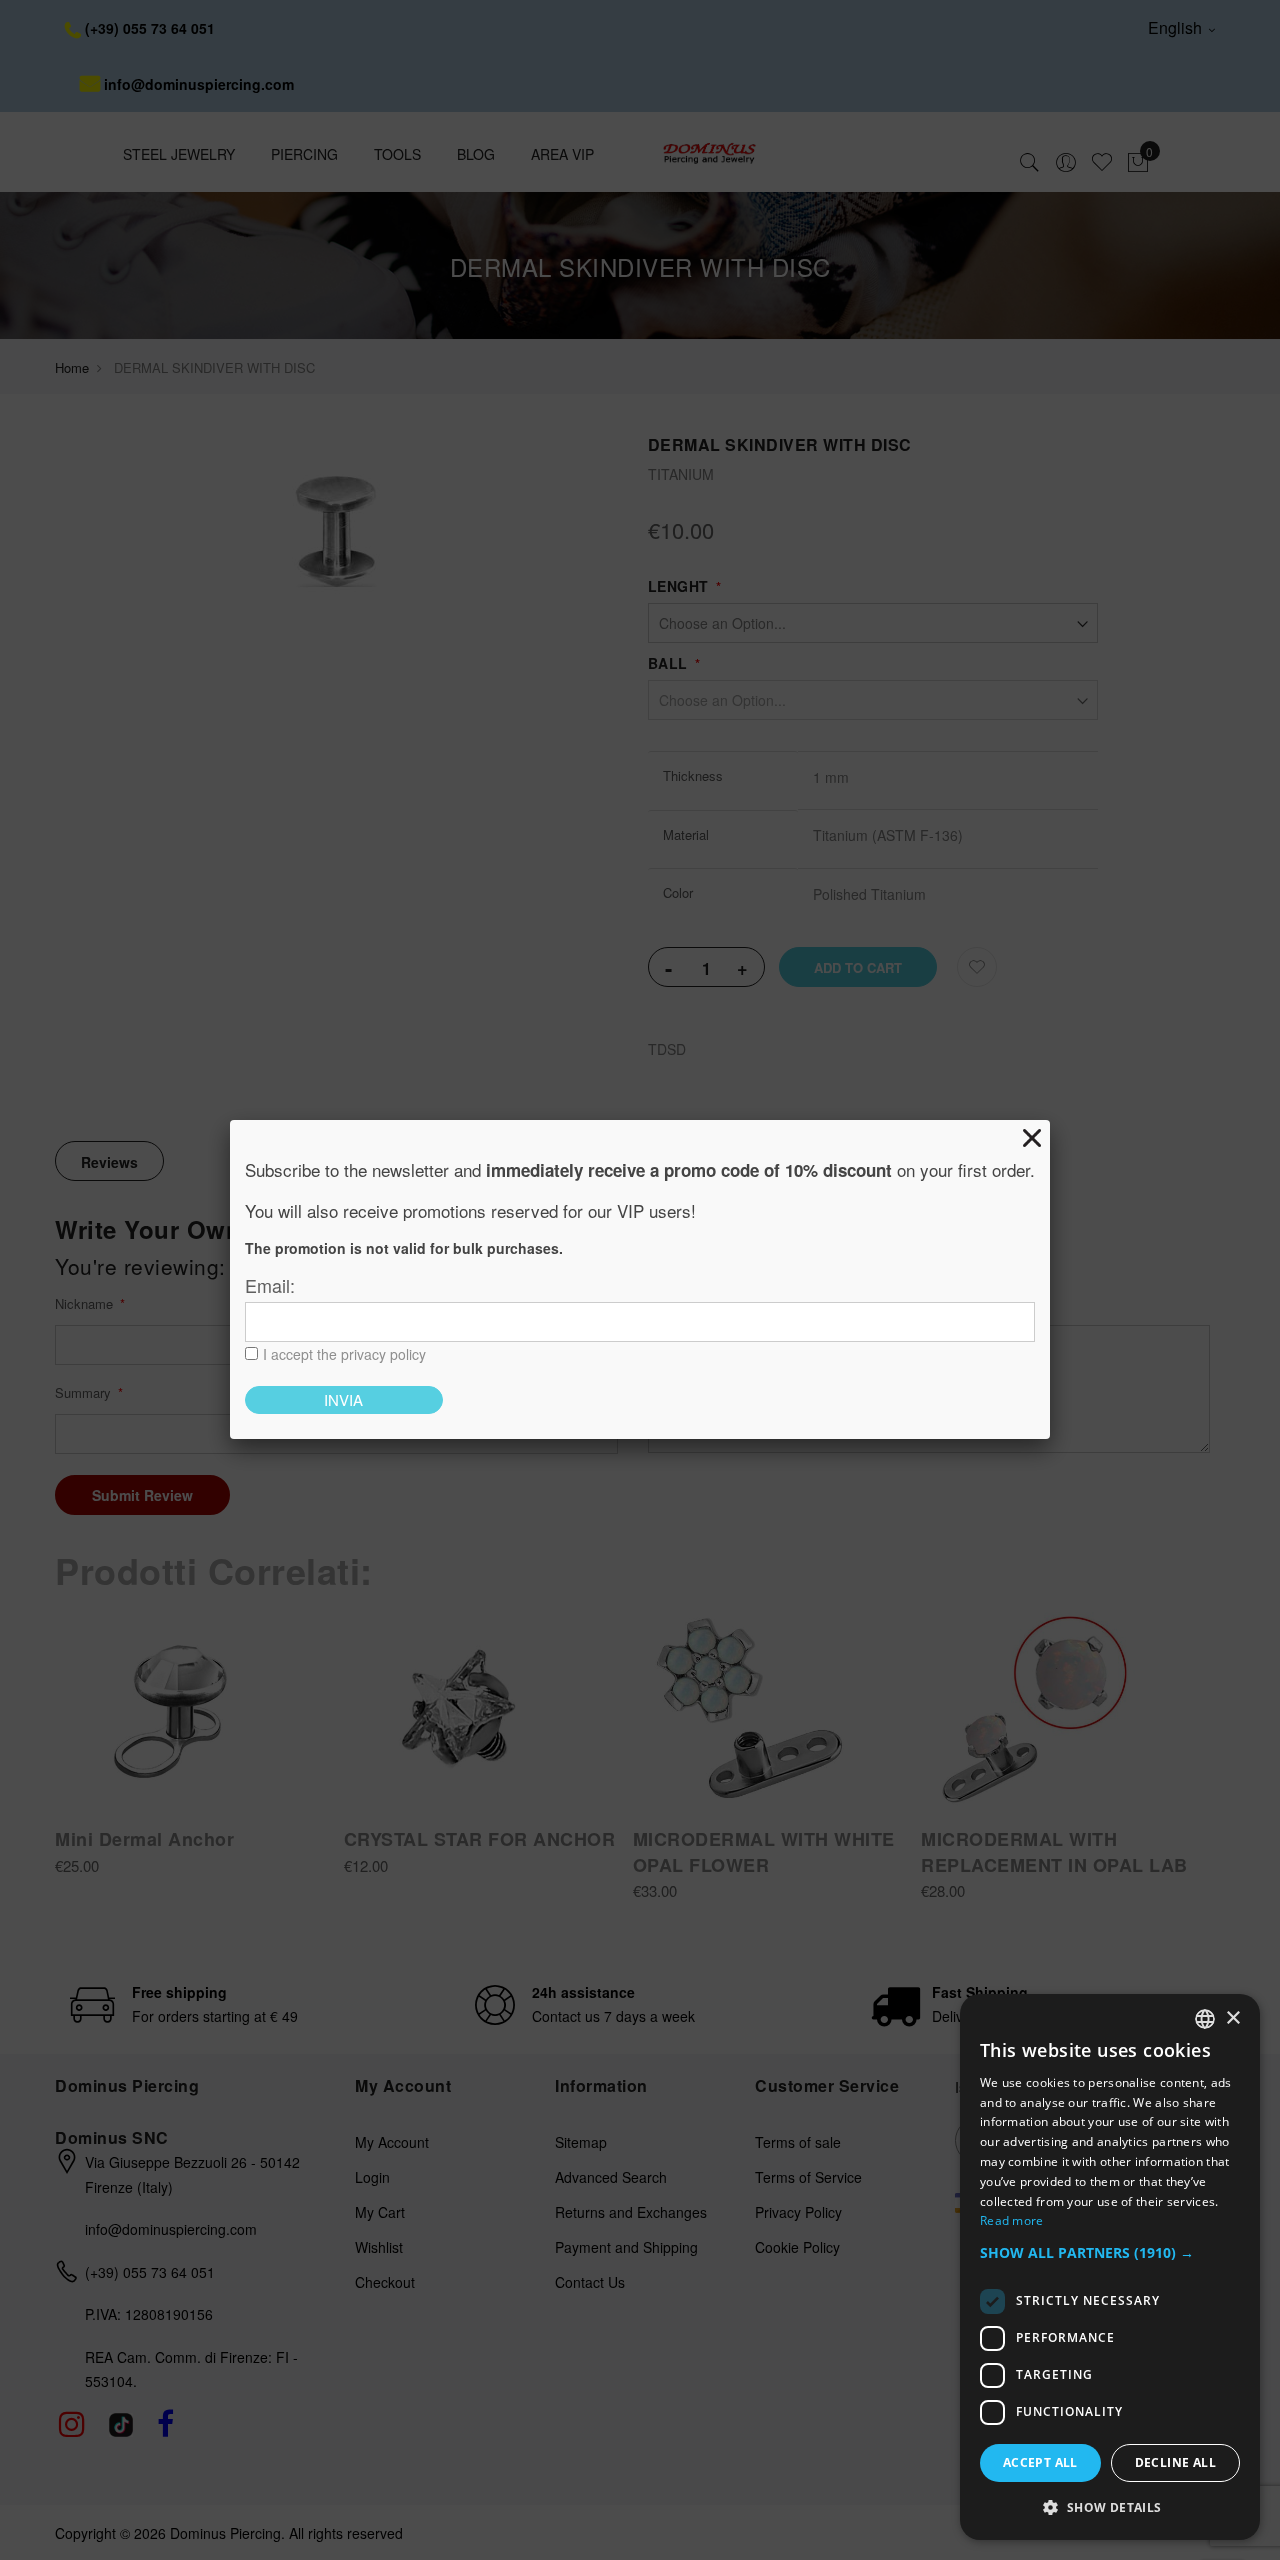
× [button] (1232, 2018)
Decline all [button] (1175, 2462)
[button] (1110, 2253)
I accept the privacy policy (344, 1354)
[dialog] (1110, 2267)
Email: (270, 1285)
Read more (1012, 2220)
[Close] (1032, 1138)
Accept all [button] (1040, 2462)
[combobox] (1205, 2019)
